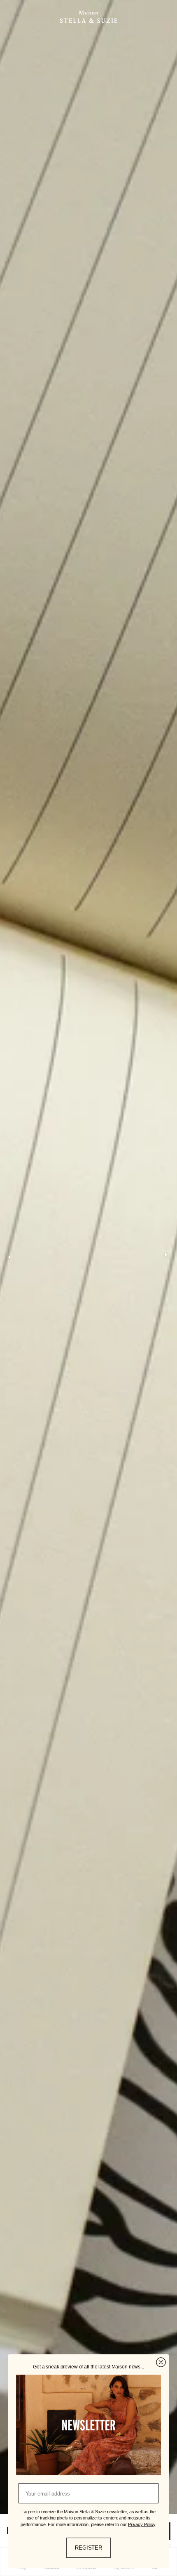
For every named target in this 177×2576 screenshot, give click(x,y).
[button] (166, 1257)
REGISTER (88, 2548)
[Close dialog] (161, 2362)
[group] (88, 1257)
